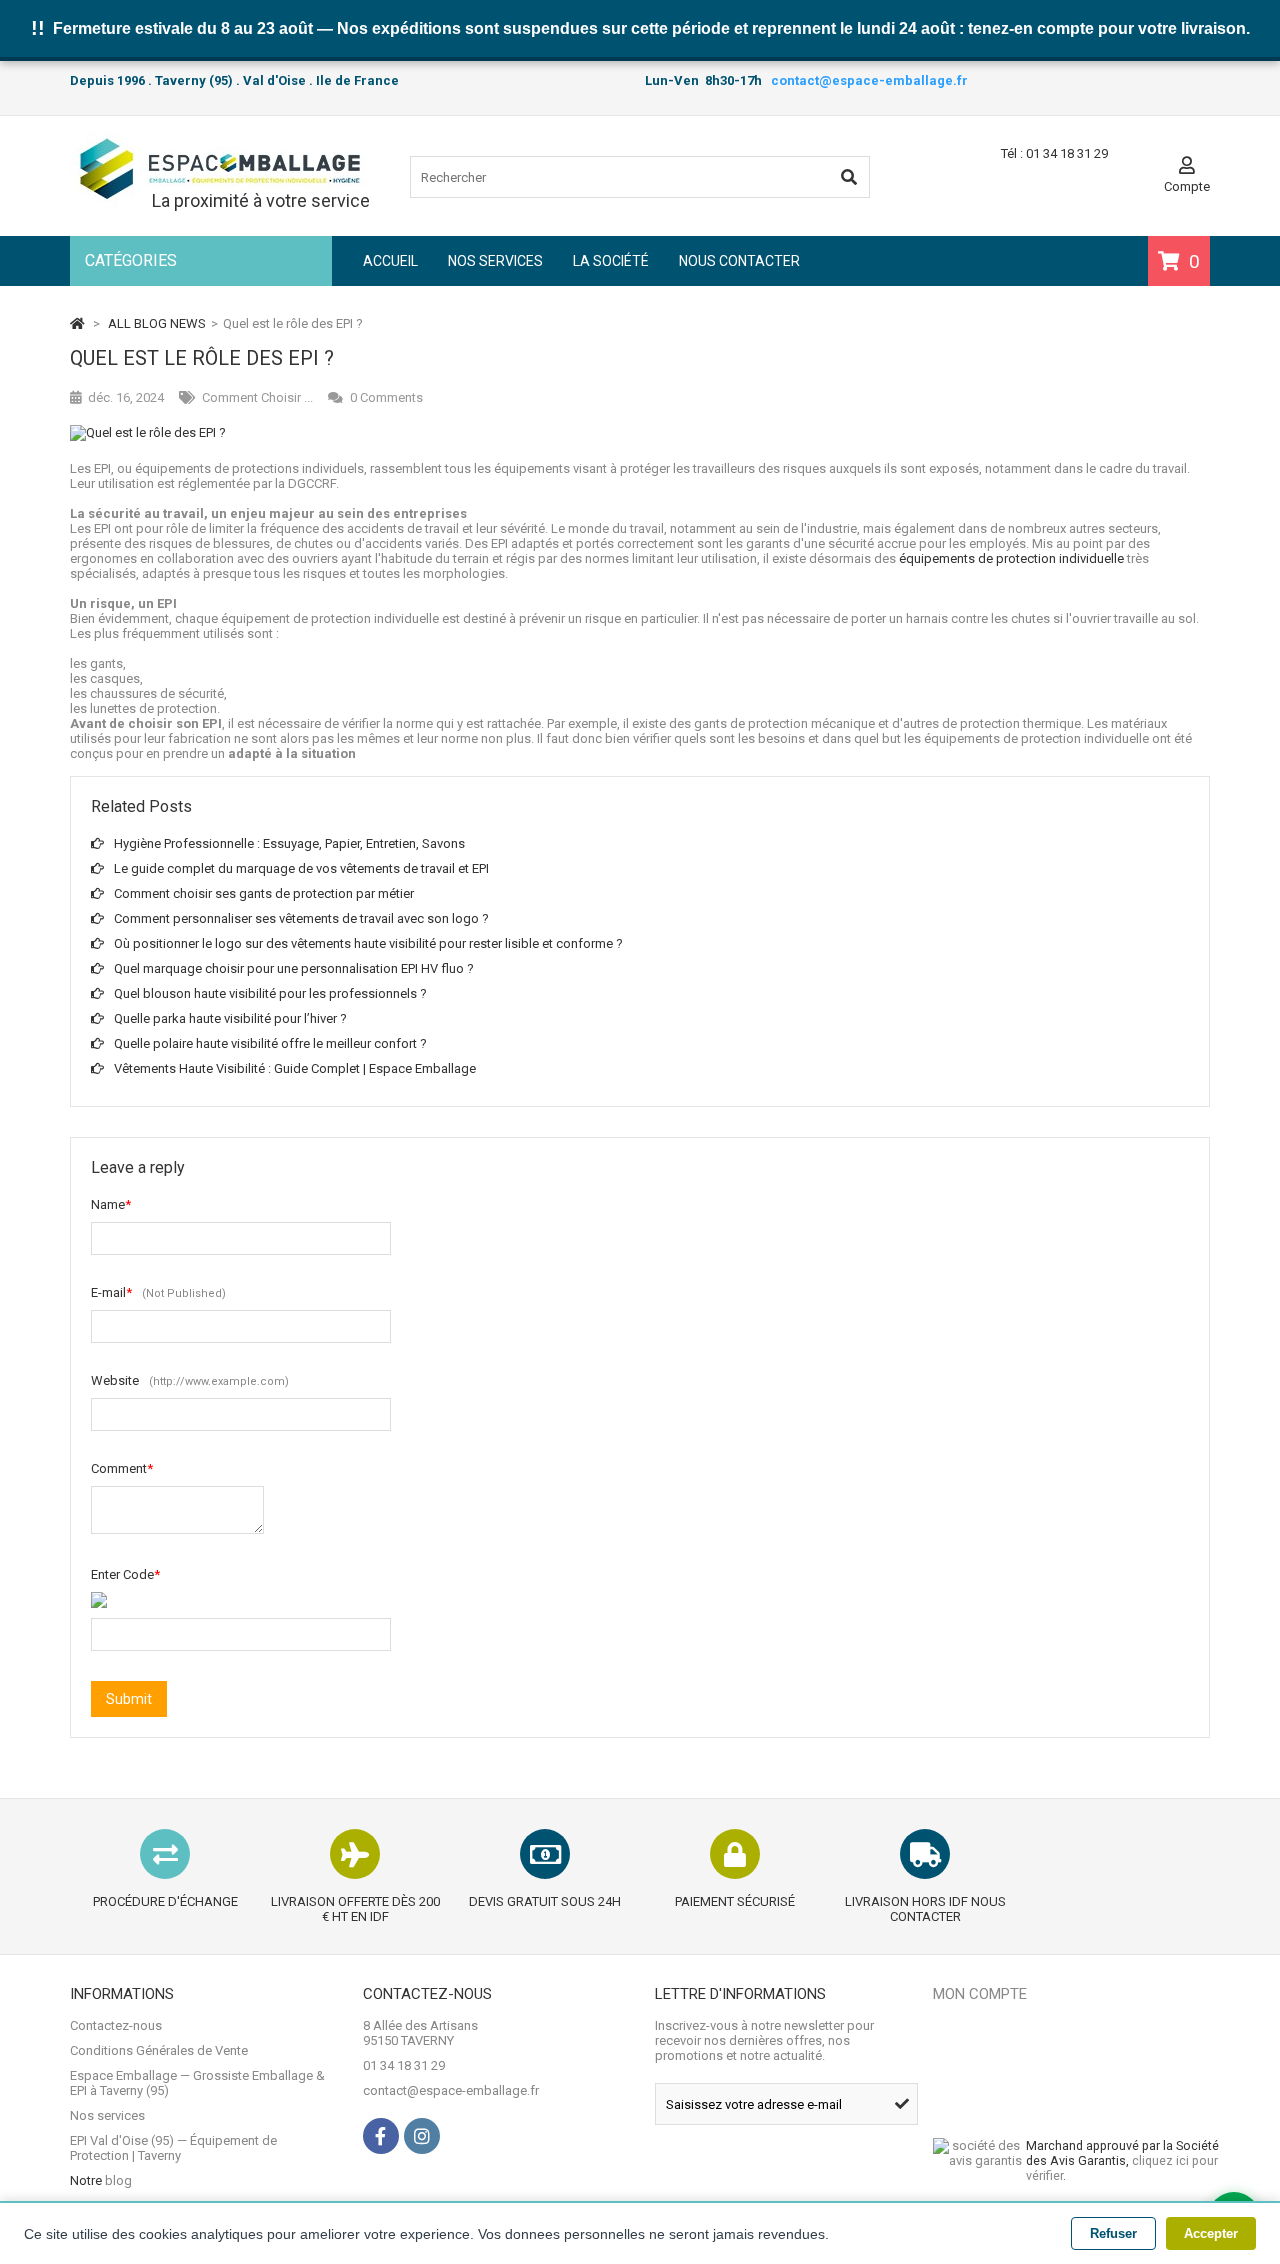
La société (611, 261)
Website (190, 1380)
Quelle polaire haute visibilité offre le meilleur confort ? (270, 1043)
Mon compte (980, 1994)
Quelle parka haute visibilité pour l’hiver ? (230, 1018)
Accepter (1211, 2233)
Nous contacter (739, 261)
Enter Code (125, 1574)
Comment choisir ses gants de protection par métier (264, 893)
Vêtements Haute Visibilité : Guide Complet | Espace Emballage (295, 1068)
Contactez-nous (116, 2025)
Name (111, 1204)
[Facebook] (381, 2136)
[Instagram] (422, 2136)
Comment (122, 1468)
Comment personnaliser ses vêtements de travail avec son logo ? (301, 918)
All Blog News (157, 323)
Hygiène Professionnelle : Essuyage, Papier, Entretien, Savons (289, 843)
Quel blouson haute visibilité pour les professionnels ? (270, 993)
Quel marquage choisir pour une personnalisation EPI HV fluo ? (294, 968)
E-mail (158, 1292)
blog (118, 2180)
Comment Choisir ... (257, 397)
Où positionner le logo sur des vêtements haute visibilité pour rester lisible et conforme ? (368, 943)
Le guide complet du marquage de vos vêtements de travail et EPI (301, 868)
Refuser (1113, 2233)
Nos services (495, 261)
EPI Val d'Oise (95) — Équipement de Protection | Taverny (173, 2148)
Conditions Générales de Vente (159, 2050)
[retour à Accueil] (77, 323)
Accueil (390, 261)
